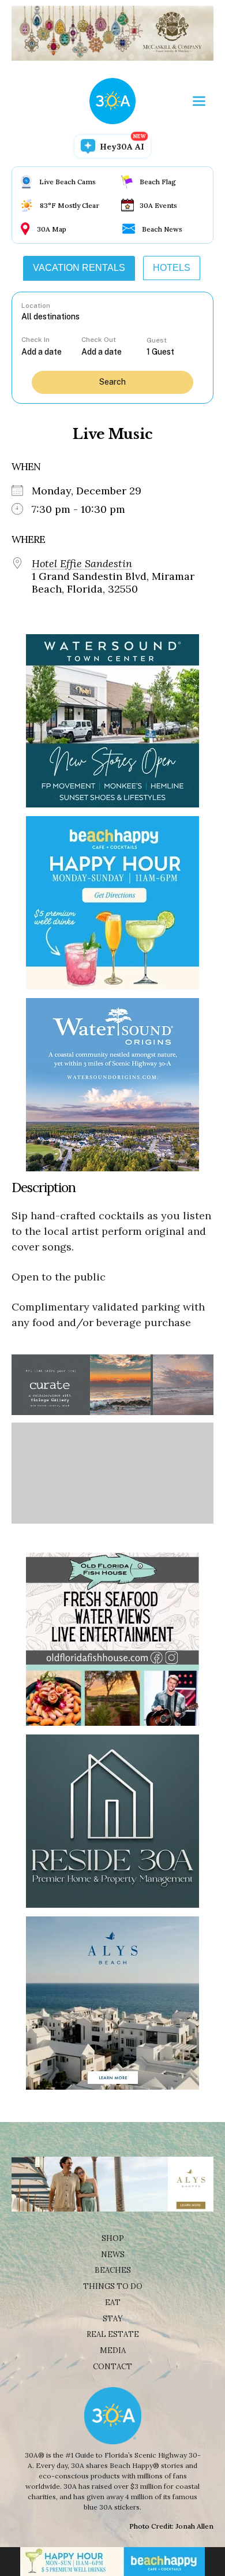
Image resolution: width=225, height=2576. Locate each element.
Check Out (99, 340)
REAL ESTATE (113, 2334)
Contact (112, 2367)
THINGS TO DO (113, 2286)
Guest (157, 340)
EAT (113, 2303)
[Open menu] (199, 101)
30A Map (52, 229)
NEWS (113, 2255)
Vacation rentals (79, 268)
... (51, 351)
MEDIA (113, 2350)
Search (112, 382)
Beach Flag (158, 182)
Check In (35, 340)
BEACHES (113, 2270)
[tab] (79, 268)
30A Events (158, 205)
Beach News (162, 229)
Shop (113, 2238)
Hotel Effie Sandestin (82, 564)
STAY (113, 2319)
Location (36, 306)
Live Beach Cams (67, 182)
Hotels (172, 268)
